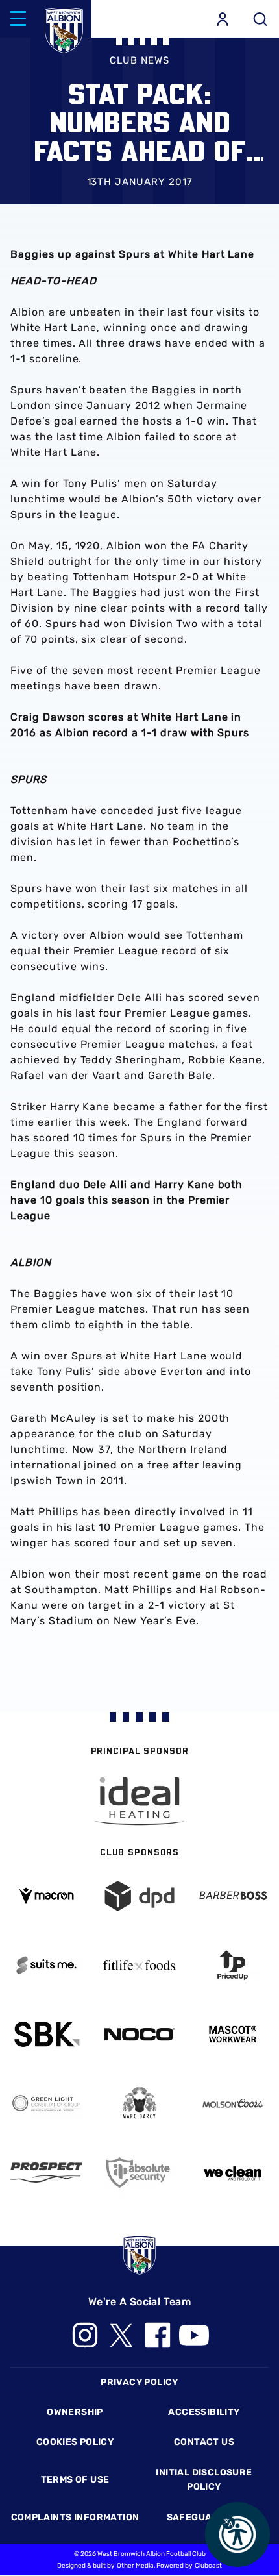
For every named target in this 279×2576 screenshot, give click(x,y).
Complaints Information (75, 2517)
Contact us (204, 2442)
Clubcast (208, 2566)
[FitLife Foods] (139, 1965)
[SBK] (46, 2034)
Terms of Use (75, 2480)
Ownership (75, 2412)
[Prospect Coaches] (46, 2173)
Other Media (135, 2566)
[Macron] (46, 1896)
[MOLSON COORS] (233, 2104)
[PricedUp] (233, 1965)
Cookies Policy (75, 2442)
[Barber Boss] (233, 1896)
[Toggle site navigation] (18, 19)
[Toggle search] (260, 19)
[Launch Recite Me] (237, 2534)
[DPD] (139, 1896)
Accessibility (204, 2412)
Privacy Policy (139, 2382)
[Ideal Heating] (139, 1801)
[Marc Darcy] (139, 2104)
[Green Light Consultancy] (46, 2103)
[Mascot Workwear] (233, 2034)
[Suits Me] (46, 1965)
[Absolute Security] (139, 2173)
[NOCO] (139, 2034)
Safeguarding (204, 2517)
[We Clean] (233, 2173)
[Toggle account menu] (223, 19)
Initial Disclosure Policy (204, 2480)
